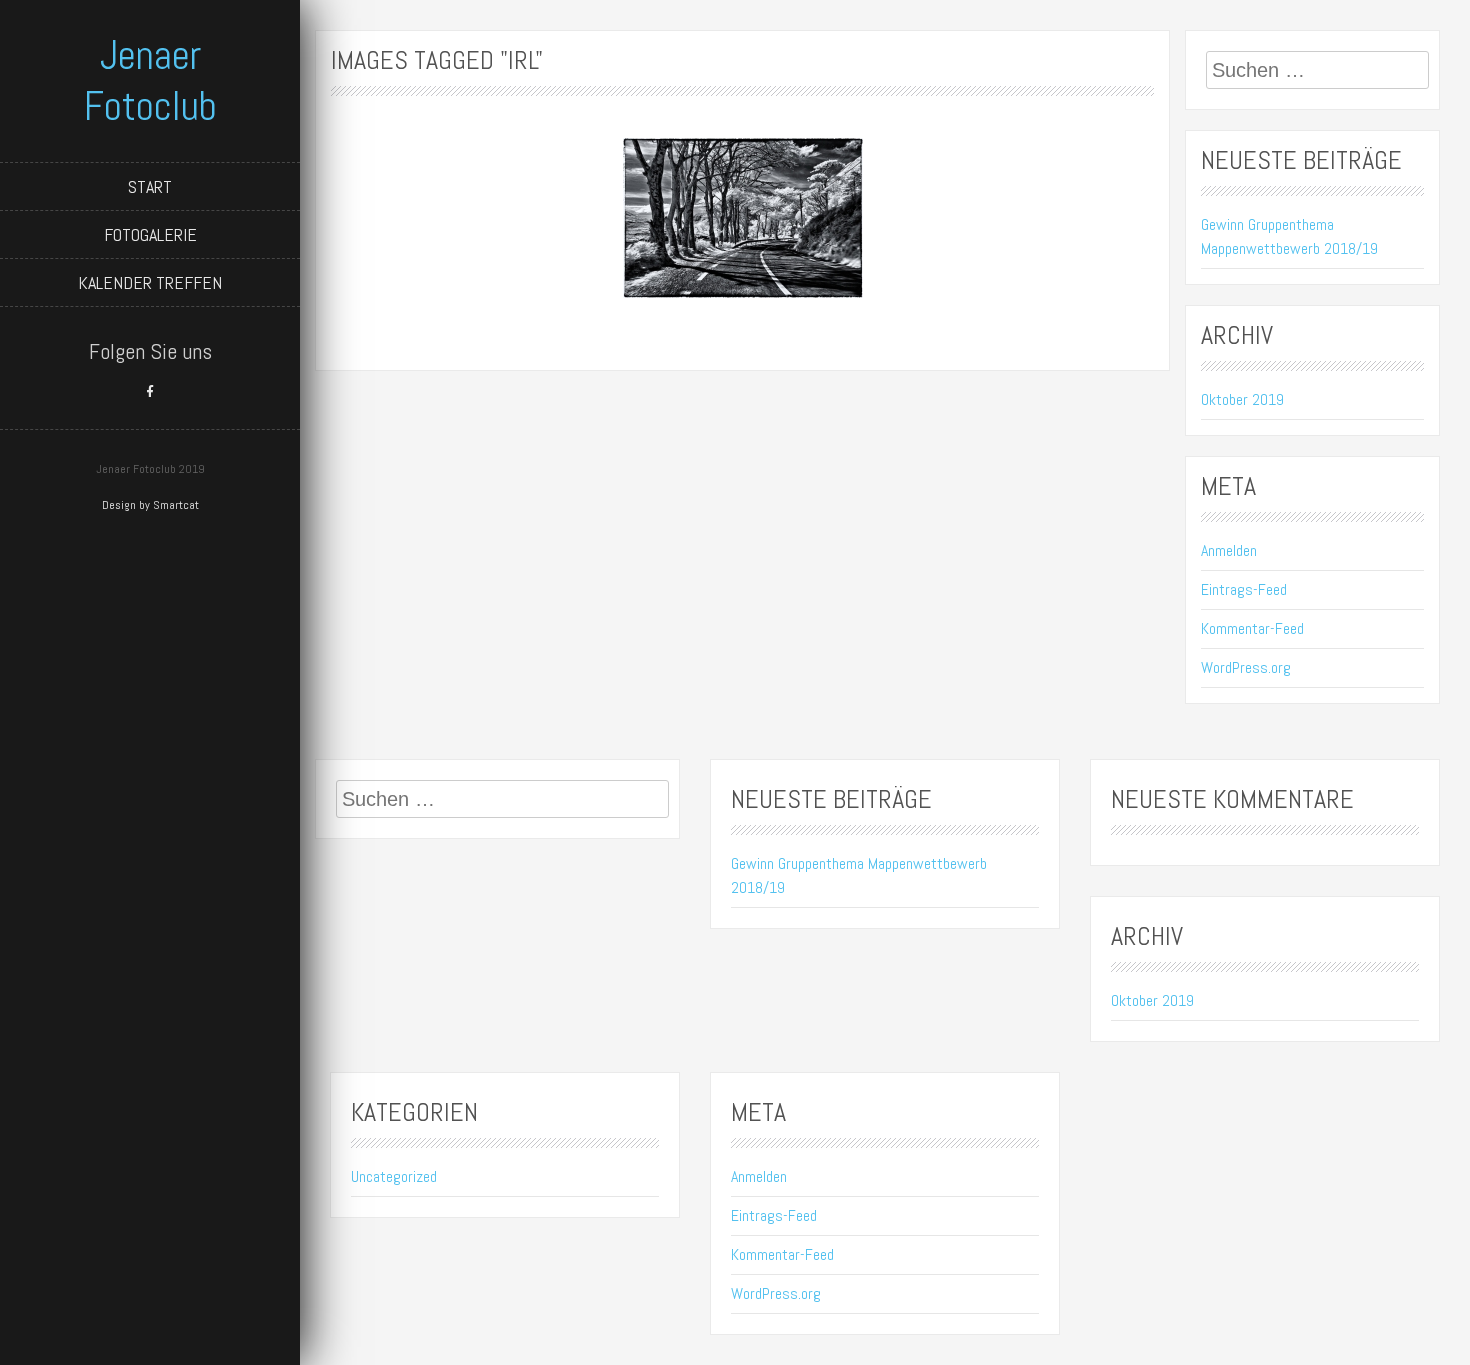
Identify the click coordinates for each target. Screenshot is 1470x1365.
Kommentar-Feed (1252, 628)
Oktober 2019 (1242, 399)
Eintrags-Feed (1244, 589)
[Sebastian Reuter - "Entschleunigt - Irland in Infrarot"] (743, 218)
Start (150, 186)
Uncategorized (394, 1176)
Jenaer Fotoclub (150, 81)
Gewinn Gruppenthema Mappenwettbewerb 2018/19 (1289, 236)
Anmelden (1229, 550)
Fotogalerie (150, 234)
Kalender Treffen (150, 282)
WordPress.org (1246, 667)
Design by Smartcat (150, 505)
